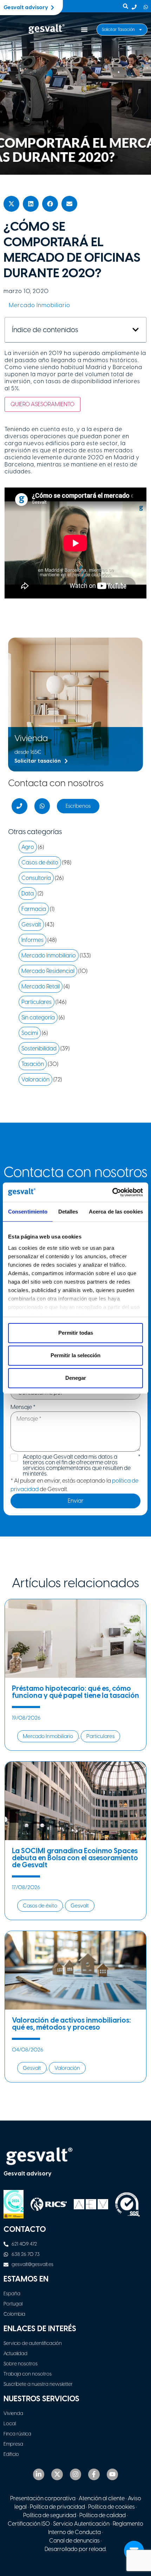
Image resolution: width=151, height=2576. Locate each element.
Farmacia (34, 909)
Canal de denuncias (74, 2541)
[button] (84, 30)
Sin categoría (38, 1017)
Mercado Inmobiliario (40, 305)
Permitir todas (76, 1333)
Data (28, 893)
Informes (32, 940)
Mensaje (23, 1407)
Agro (28, 847)
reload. (98, 2549)
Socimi (30, 1033)
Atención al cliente (102, 2498)
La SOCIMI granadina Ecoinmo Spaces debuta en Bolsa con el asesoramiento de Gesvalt (75, 1858)
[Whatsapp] (42, 806)
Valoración (35, 1079)
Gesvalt (31, 924)
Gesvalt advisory (28, 2174)
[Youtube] (112, 2474)
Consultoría (36, 878)
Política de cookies (111, 2507)
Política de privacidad (57, 2507)
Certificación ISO (29, 2524)
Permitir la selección (75, 1355)
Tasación (33, 1064)
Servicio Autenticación (81, 2524)
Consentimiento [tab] (28, 1212)
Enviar (76, 1501)
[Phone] (19, 806)
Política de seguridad (50, 2515)
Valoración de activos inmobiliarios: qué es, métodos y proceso (71, 2024)
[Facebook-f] (94, 2474)
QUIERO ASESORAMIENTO (42, 404)
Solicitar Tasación (118, 30)
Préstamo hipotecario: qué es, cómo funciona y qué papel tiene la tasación (75, 1692)
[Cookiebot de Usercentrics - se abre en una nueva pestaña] (112, 1192)
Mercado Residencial (48, 971)
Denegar (76, 1378)
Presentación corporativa (43, 2498)
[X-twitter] (57, 2474)
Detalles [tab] (68, 1212)
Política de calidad (103, 2515)
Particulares (37, 1002)
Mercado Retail (41, 986)
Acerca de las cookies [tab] (116, 1212)
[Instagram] (75, 2474)
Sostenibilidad (39, 1048)
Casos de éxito (40, 862)
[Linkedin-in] (39, 2474)
